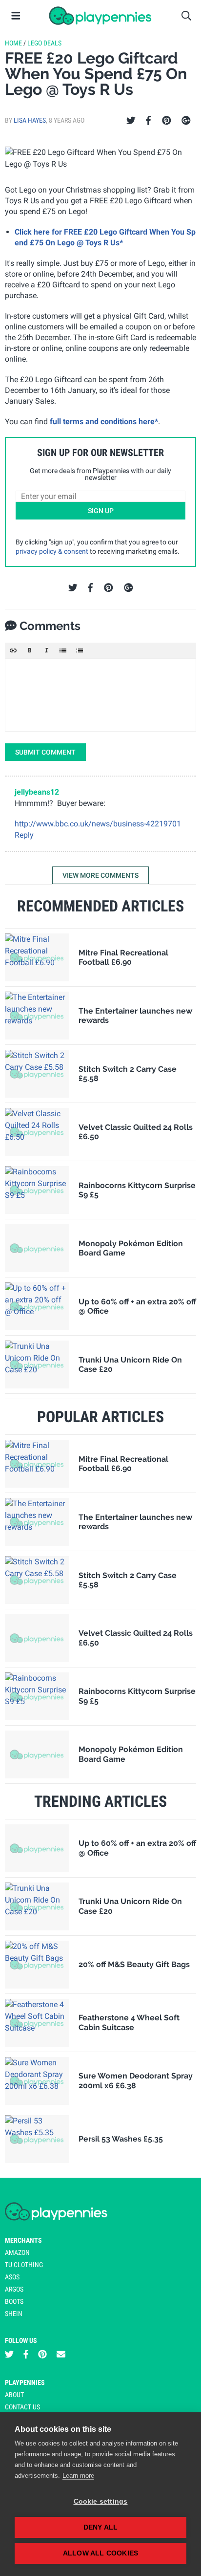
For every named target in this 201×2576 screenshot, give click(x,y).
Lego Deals (44, 43)
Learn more (78, 2476)
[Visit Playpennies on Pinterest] (42, 2354)
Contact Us (22, 2407)
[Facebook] (148, 121)
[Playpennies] (100, 16)
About (14, 2395)
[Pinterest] (167, 121)
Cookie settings (101, 2501)
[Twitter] (131, 121)
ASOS (12, 2277)
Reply (24, 835)
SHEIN (14, 2314)
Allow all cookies (100, 2553)
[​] (100, 695)
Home (13, 43)
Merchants (23, 2240)
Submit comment (45, 752)
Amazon (17, 2252)
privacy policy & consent (52, 551)
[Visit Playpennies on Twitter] (9, 2354)
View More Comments (100, 875)
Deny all (101, 2527)
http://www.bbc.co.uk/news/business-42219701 (98, 824)
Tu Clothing (24, 2265)
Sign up (101, 511)
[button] (13, 650)
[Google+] (186, 121)
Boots (14, 2301)
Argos (14, 2289)
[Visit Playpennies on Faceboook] (26, 2354)
